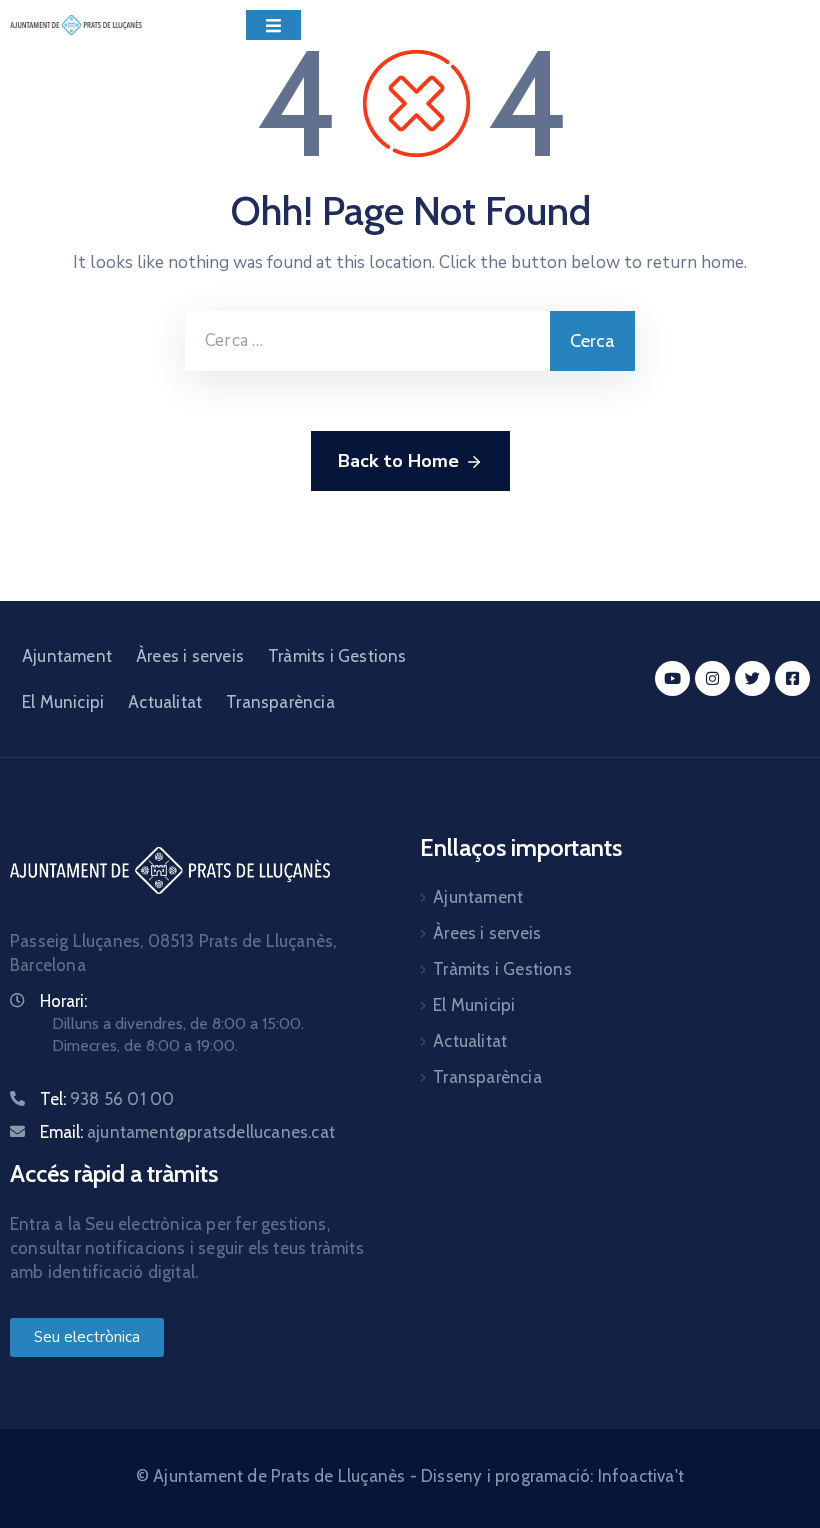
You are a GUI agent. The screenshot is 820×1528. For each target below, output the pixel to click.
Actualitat (165, 702)
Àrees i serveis (190, 656)
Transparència (280, 702)
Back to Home (398, 461)
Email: (187, 1132)
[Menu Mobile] (273, 25)
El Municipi (63, 702)
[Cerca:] (367, 341)
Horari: (63, 1001)
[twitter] (752, 678)
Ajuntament (67, 656)
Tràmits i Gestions (337, 656)
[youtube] (672, 678)
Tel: (107, 1099)
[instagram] (712, 678)
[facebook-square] (792, 678)
